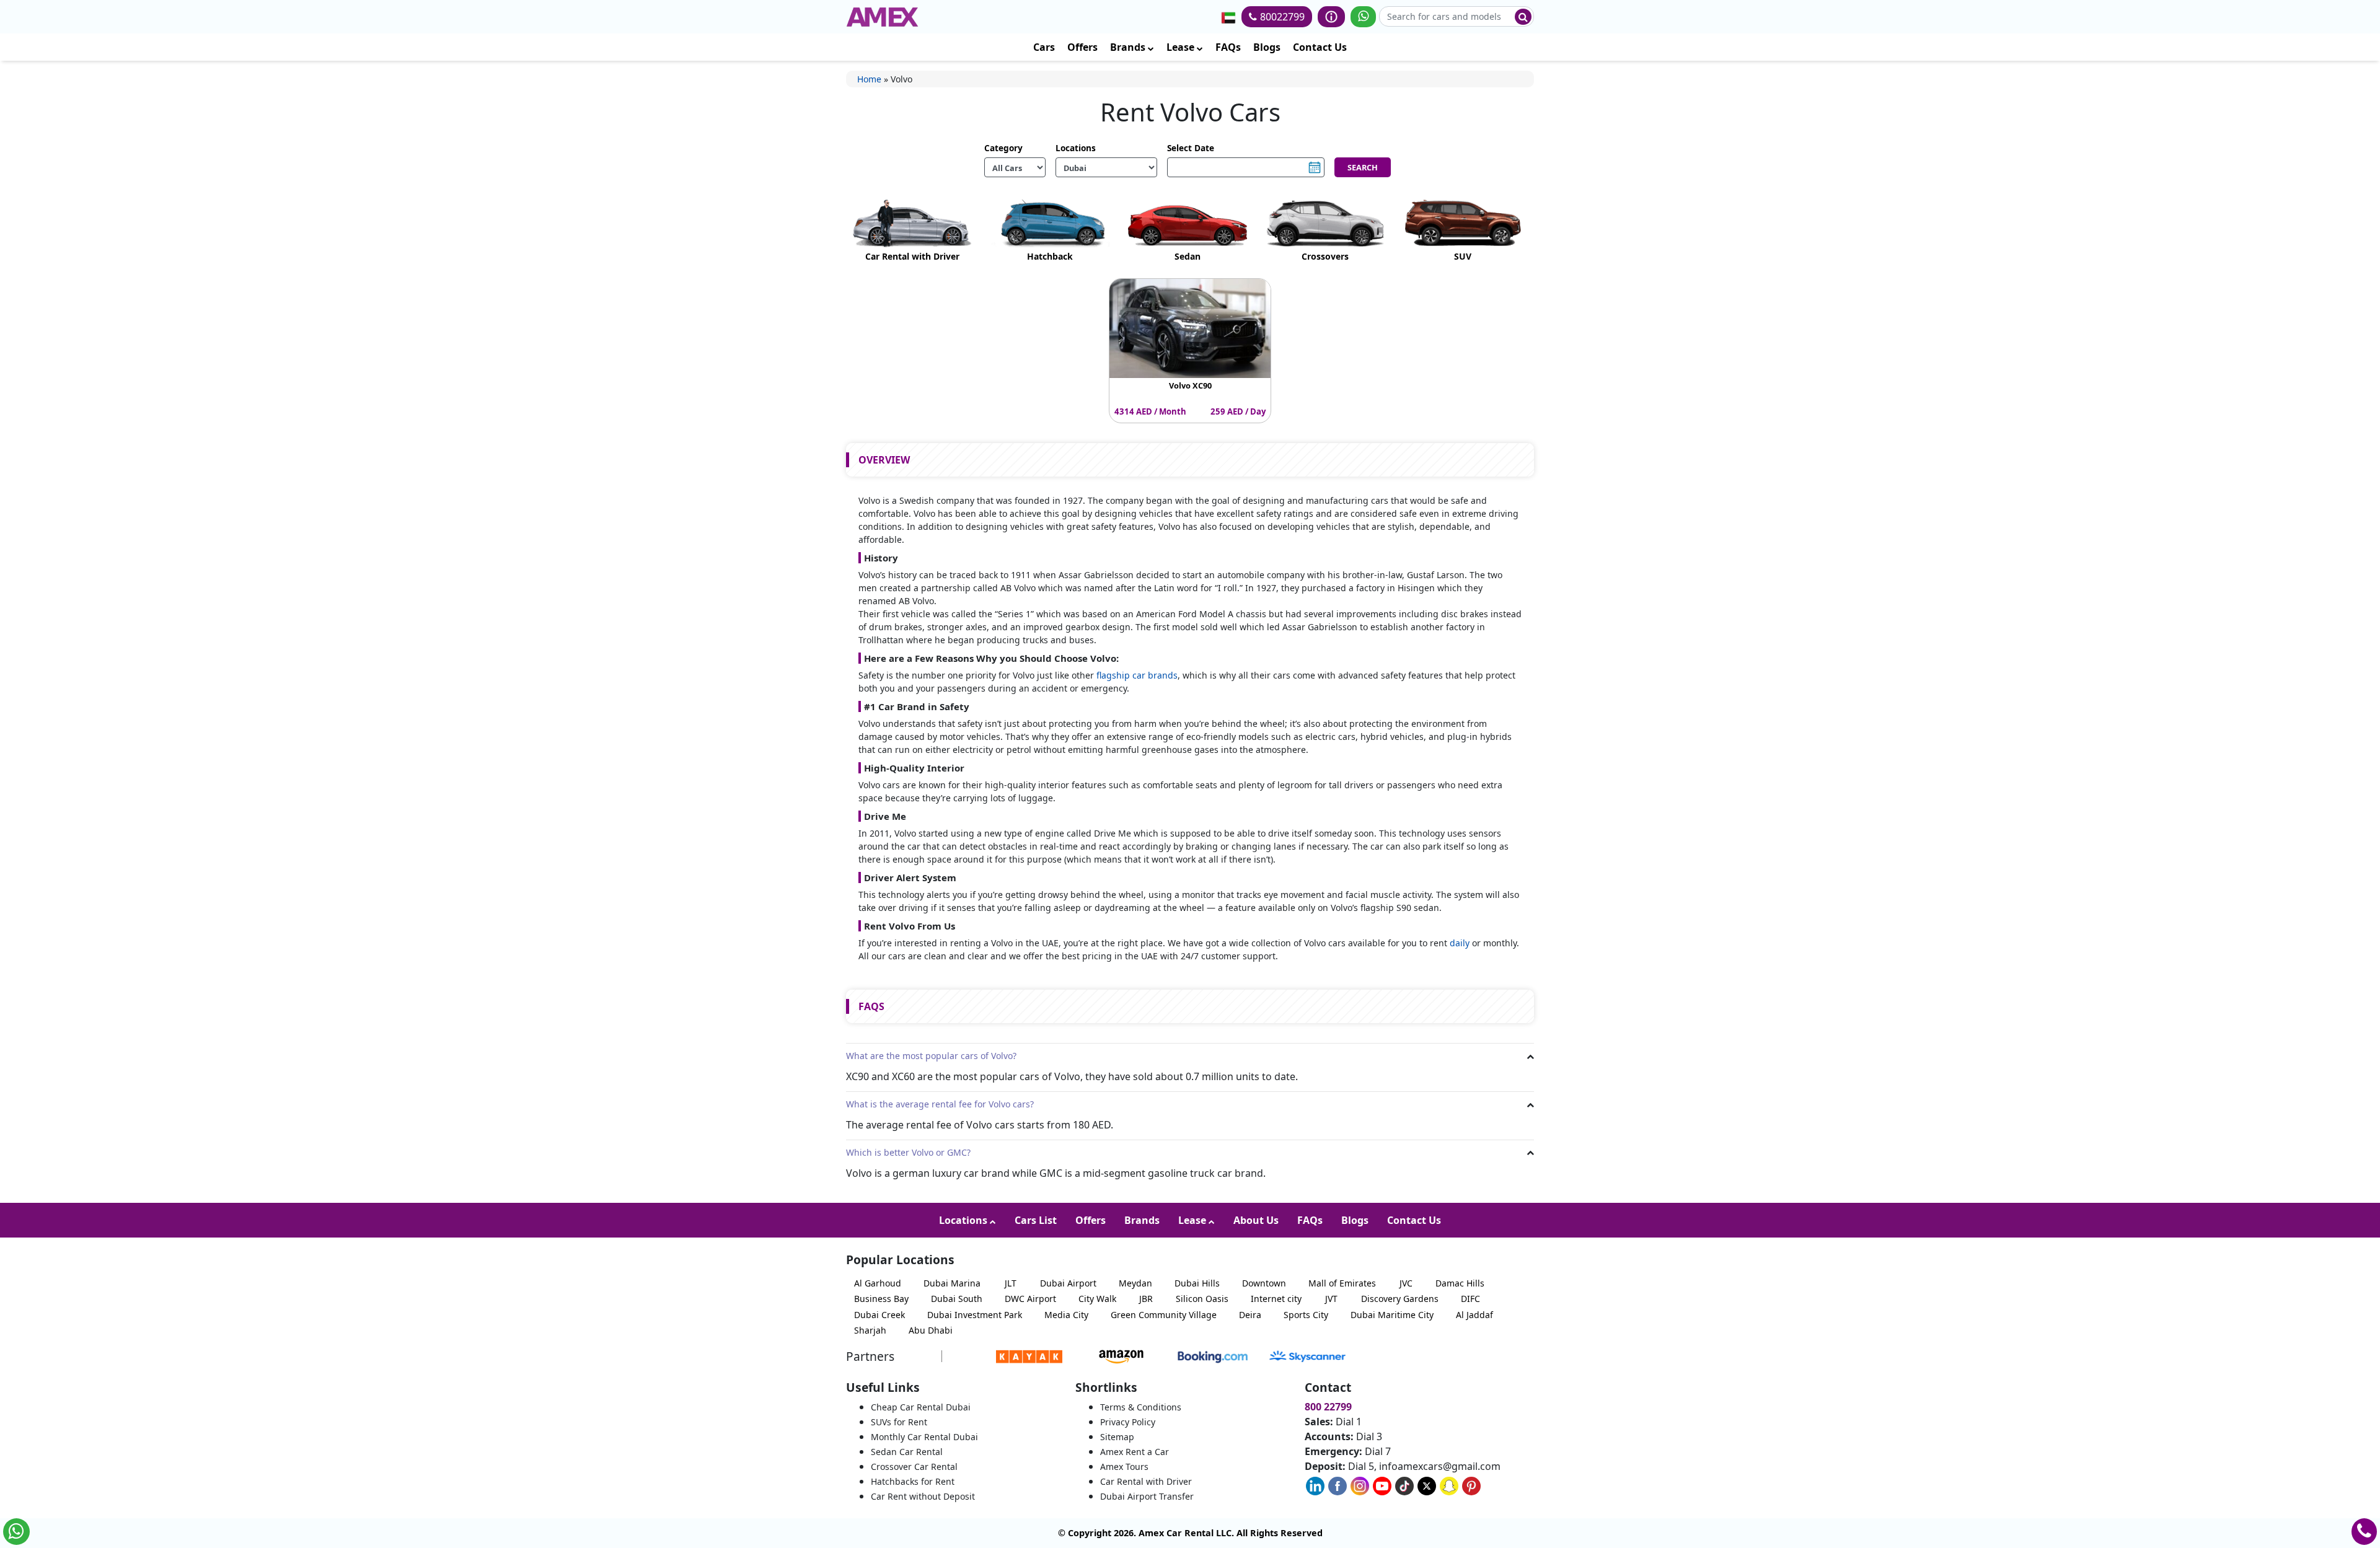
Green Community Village (1164, 1315)
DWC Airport (1030, 1299)
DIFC (1470, 1299)
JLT (1011, 1283)
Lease (1182, 47)
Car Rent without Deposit (923, 1496)
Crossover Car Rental (914, 1467)
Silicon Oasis (1202, 1299)
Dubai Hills (1197, 1283)
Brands (1129, 47)
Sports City (1306, 1315)
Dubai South (957, 1299)
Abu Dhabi (931, 1330)
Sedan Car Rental (907, 1452)
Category (1003, 148)
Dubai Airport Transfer (1147, 1496)
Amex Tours (1124, 1467)
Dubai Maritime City (1392, 1315)
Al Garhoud (878, 1283)
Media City (1066, 1315)
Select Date (1191, 148)
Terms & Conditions (1141, 1407)
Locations (1076, 148)
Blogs (1267, 47)
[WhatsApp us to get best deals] (1363, 17)
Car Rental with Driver (1146, 1481)
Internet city (1276, 1299)
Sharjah (870, 1330)
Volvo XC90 (1190, 385)
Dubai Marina (952, 1283)
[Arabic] (1228, 17)
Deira (1250, 1315)
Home (869, 79)
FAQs (1228, 47)
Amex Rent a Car (1135, 1452)
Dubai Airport (1068, 1283)
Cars (1044, 47)
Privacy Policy (1128, 1422)
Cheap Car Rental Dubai (921, 1407)
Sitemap (1117, 1437)
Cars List (1036, 1220)
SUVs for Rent (899, 1422)
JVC (1406, 1283)
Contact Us (1320, 47)
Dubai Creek (879, 1315)
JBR (1146, 1299)
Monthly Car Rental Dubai (924, 1437)
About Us (1256, 1220)
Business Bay (881, 1299)
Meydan (1135, 1283)
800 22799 (1328, 1407)
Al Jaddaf (1474, 1315)
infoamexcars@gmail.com (1440, 1466)
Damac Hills (1460, 1283)
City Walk (1097, 1299)
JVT (1331, 1299)
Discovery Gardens (1400, 1299)
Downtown (1264, 1283)
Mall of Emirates (1342, 1283)
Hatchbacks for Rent (913, 1481)
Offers (1082, 47)
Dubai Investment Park (975, 1315)
